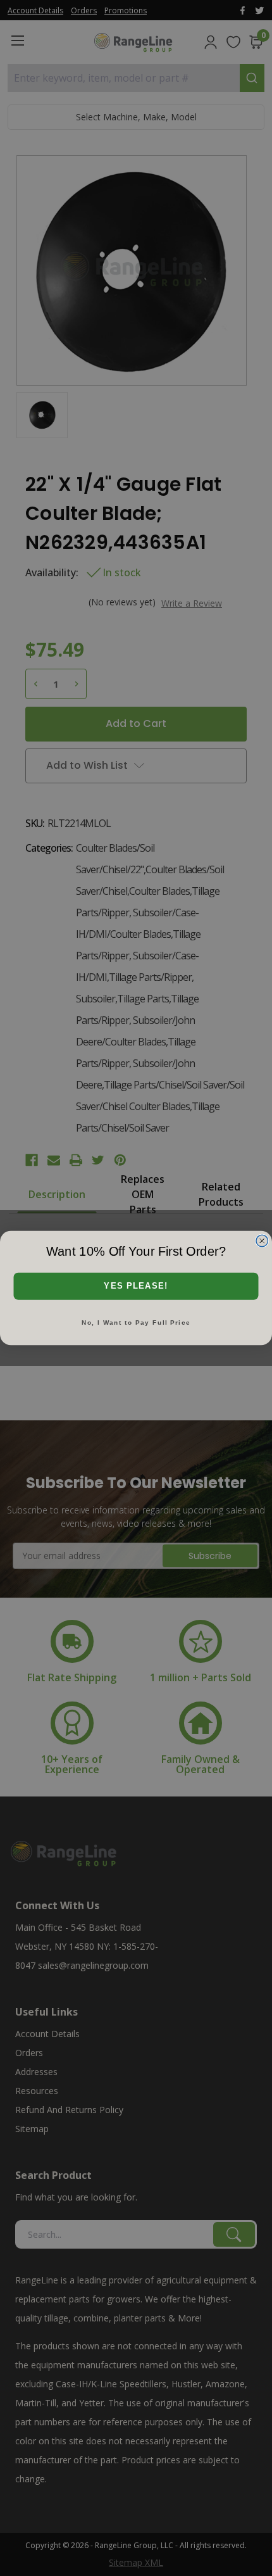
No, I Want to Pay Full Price (136, 1323)
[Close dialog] (262, 1241)
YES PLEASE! (136, 1286)
